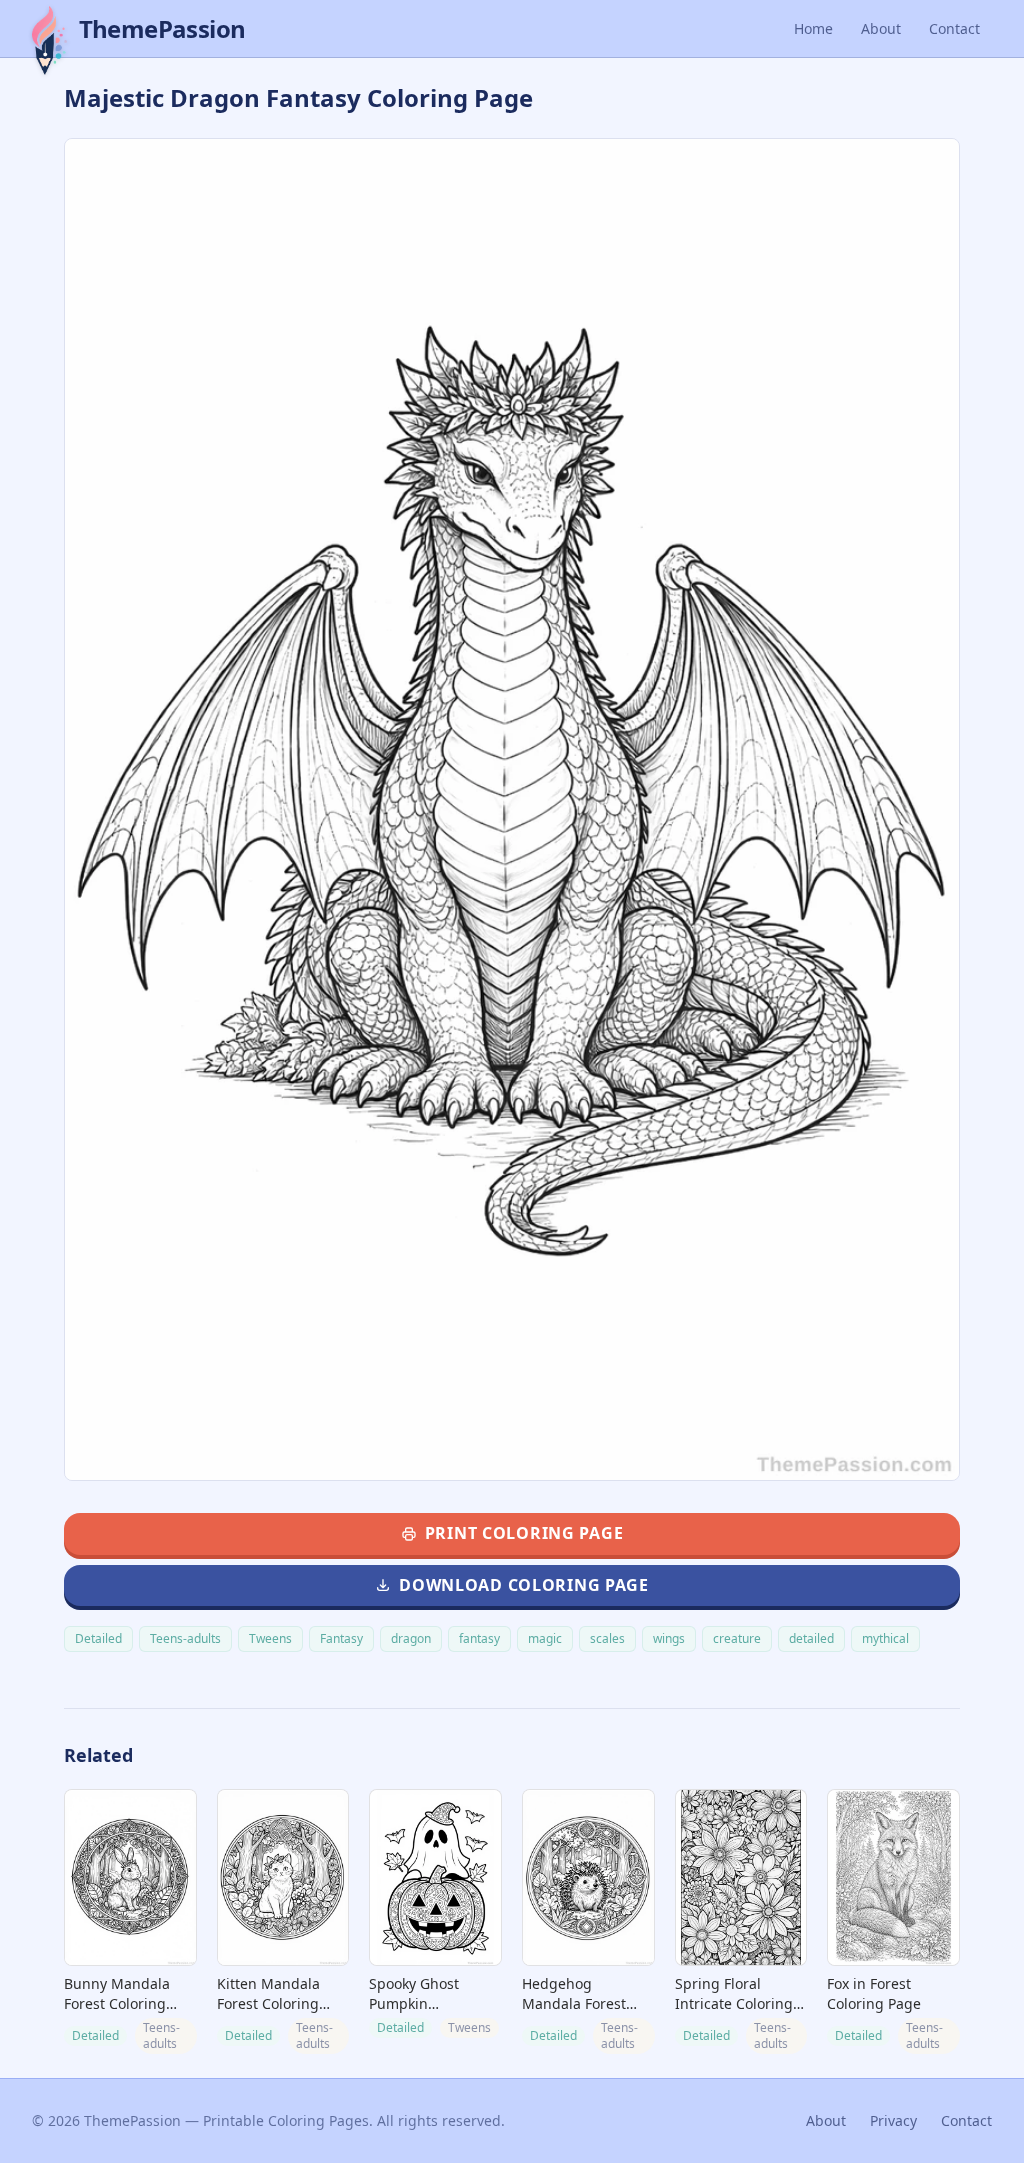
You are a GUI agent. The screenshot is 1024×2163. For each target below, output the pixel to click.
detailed (811, 1638)
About (881, 28)
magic (545, 1638)
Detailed (98, 1638)
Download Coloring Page (524, 1585)
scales (607, 1638)
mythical (885, 1638)
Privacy (893, 2120)
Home (813, 28)
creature (737, 1638)
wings (669, 1638)
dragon (411, 1638)
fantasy (479, 1638)
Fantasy (341, 1638)
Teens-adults (185, 1638)
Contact (954, 28)
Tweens (270, 1638)
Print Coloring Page (524, 1533)
